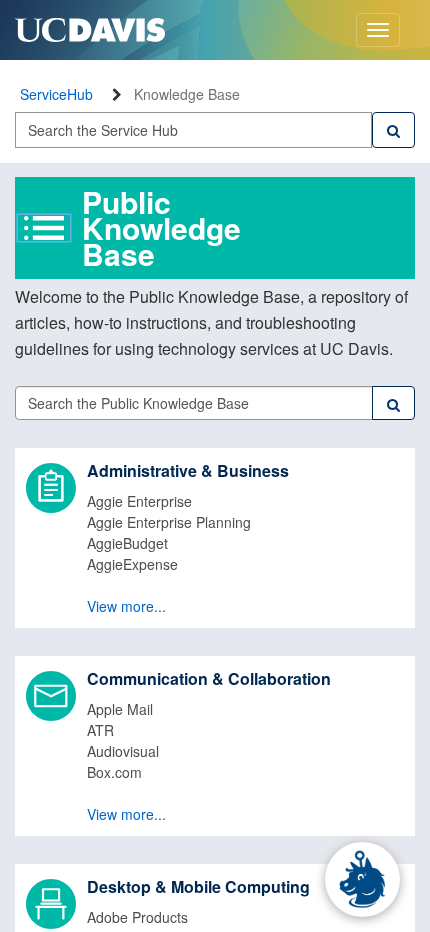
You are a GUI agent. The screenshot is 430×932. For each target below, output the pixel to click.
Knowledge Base (187, 94)
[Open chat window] (362, 879)
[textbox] (193, 130)
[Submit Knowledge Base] (393, 403)
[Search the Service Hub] (393, 130)
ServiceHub (56, 94)
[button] (215, 538)
